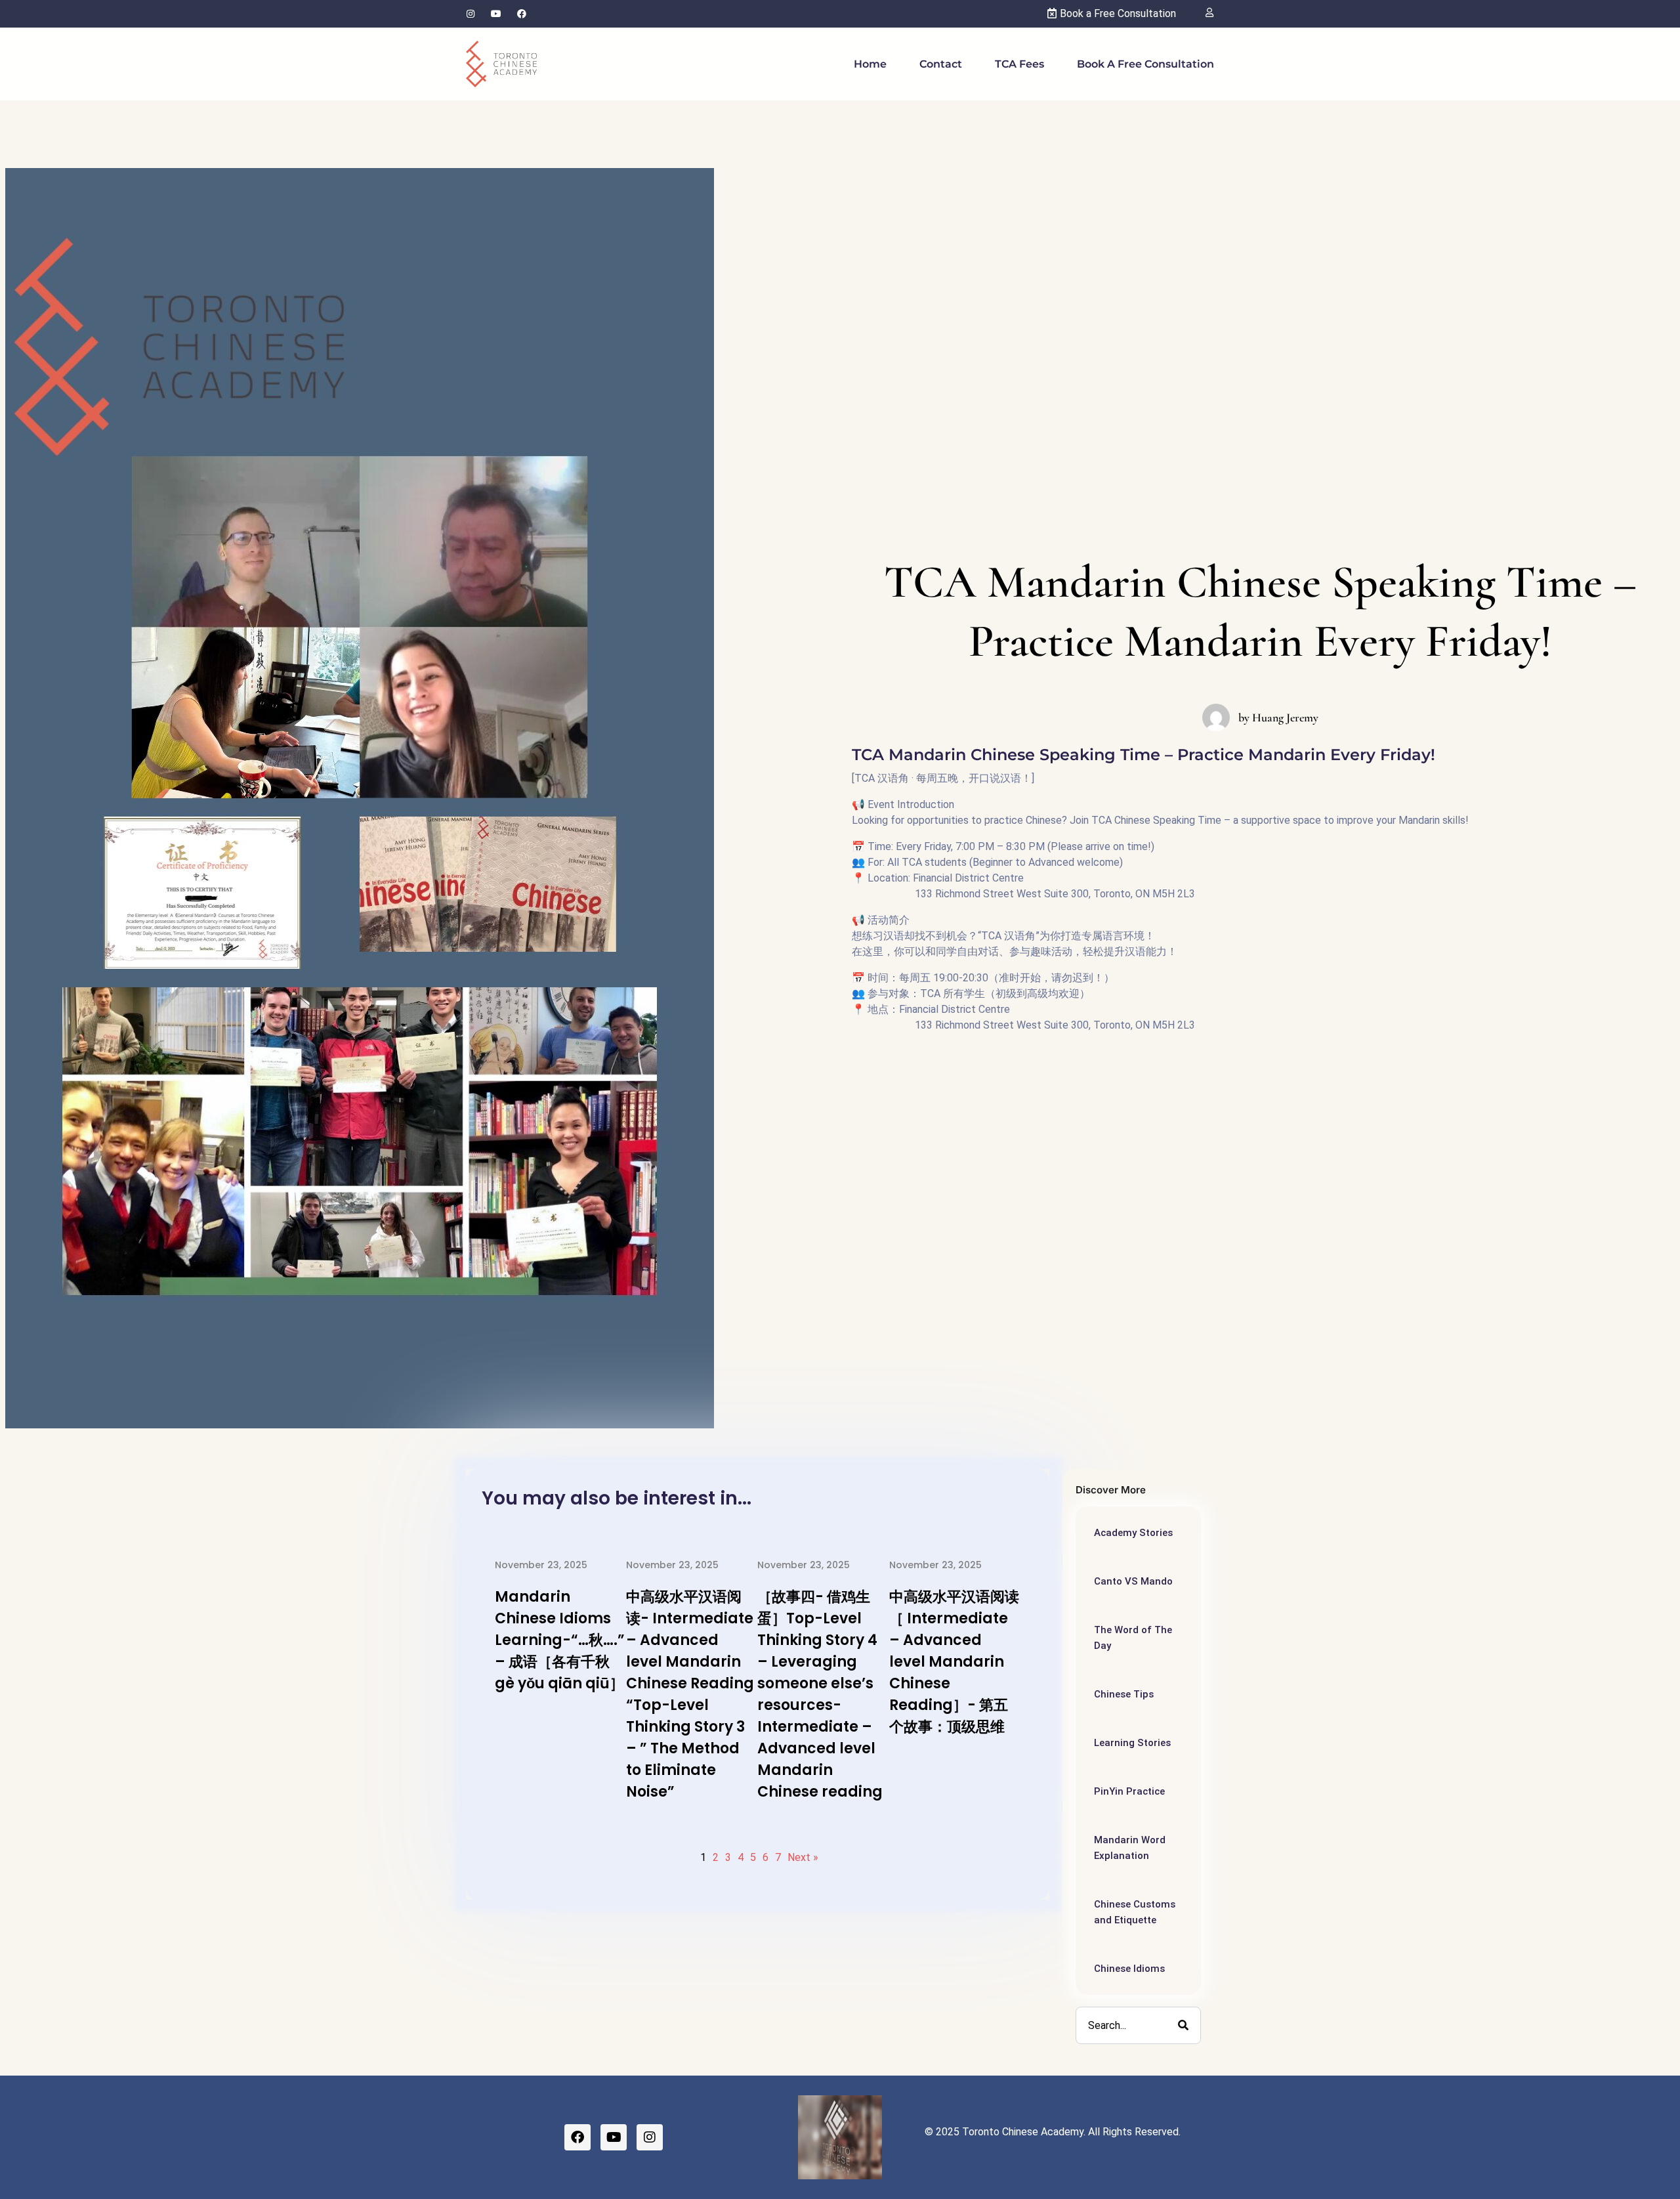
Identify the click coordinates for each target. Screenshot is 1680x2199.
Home (870, 64)
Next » (803, 1857)
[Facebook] (522, 14)
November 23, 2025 (541, 1565)
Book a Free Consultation (1145, 64)
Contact (941, 64)
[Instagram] (471, 14)
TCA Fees (1019, 64)
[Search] (1183, 2025)
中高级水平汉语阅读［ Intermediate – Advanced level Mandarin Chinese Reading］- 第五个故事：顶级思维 (954, 1662)
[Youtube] (496, 14)
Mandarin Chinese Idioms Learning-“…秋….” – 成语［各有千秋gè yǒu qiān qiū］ (560, 1640)
